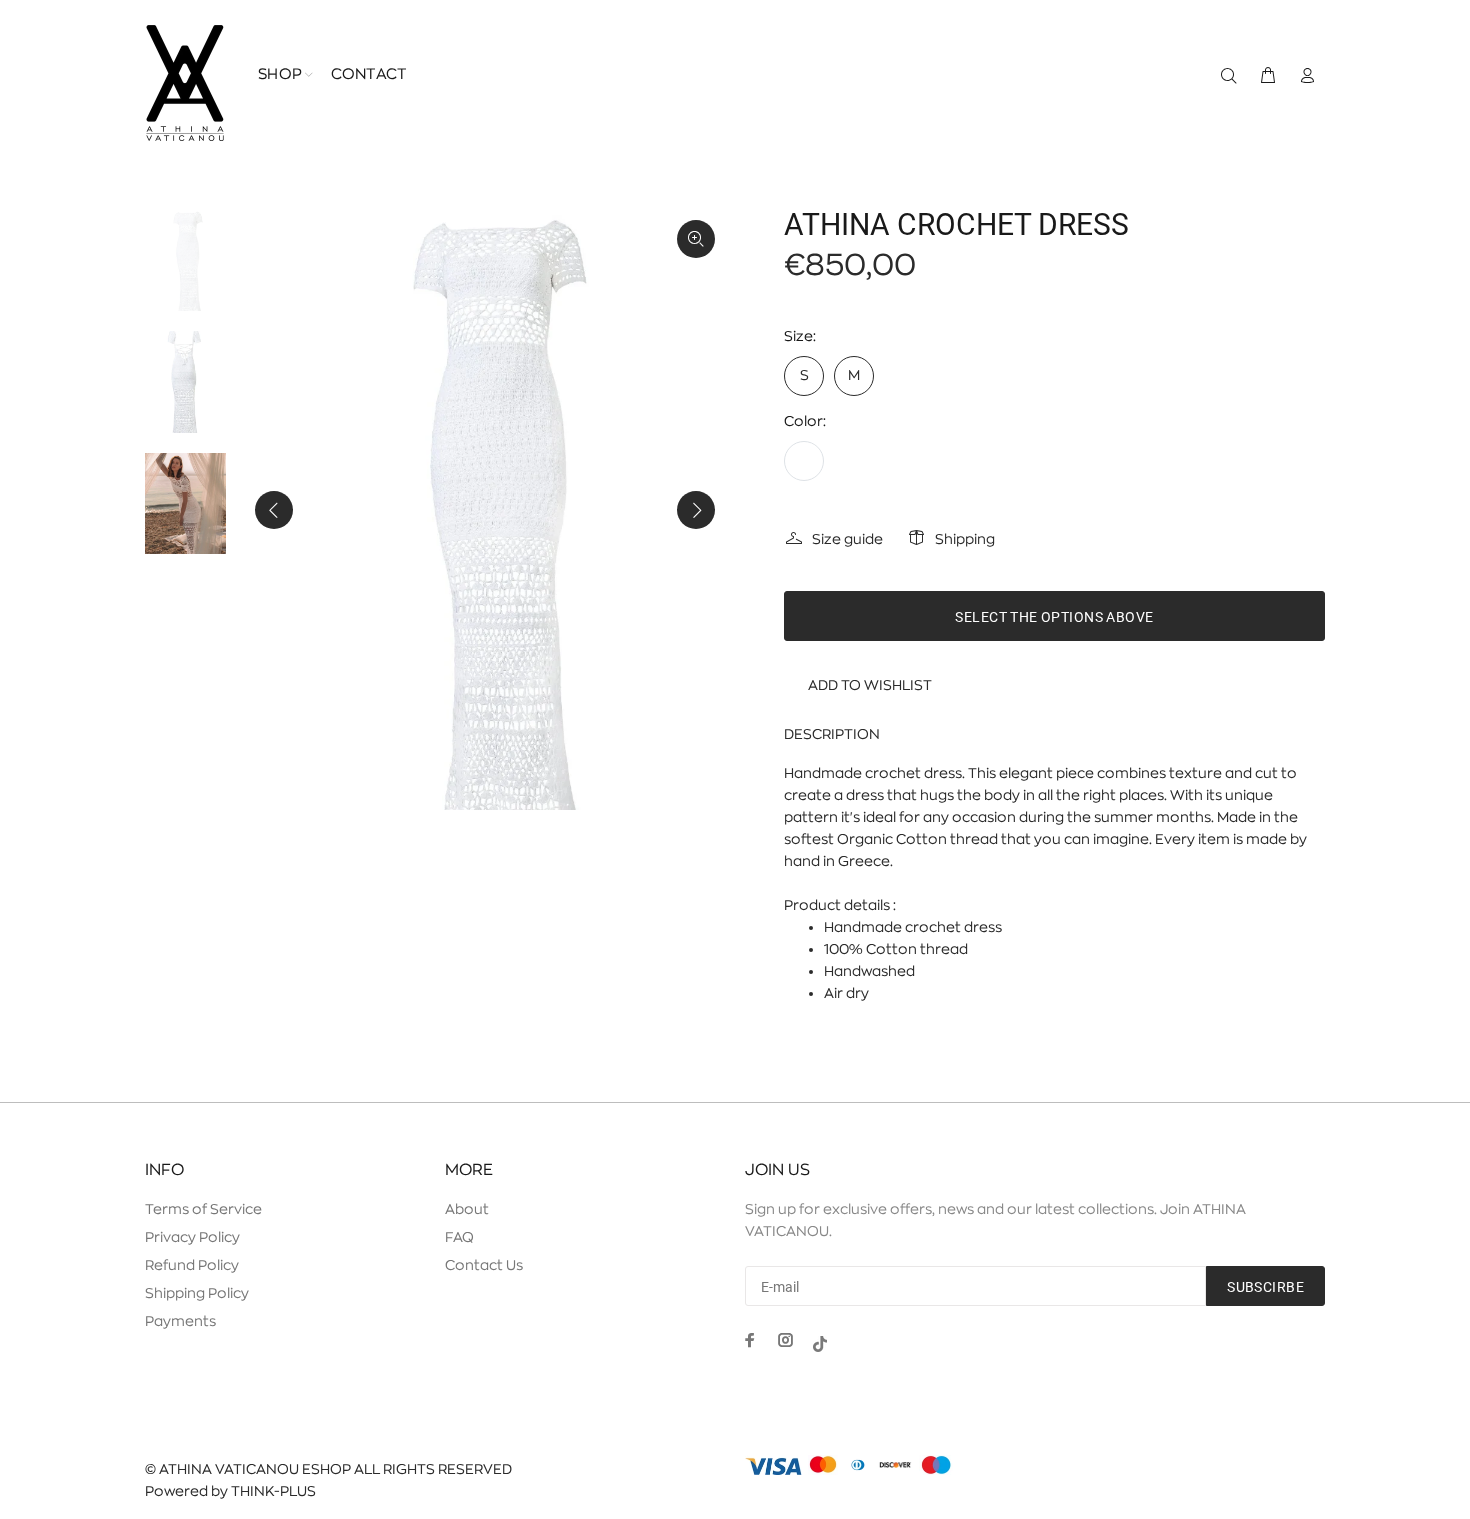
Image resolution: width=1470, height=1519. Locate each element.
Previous (274, 510)
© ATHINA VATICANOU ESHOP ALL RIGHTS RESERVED (328, 1469)
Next (696, 510)
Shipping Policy (197, 1293)
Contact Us (484, 1265)
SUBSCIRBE (1265, 1287)
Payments (180, 1321)
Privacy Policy (192, 1237)
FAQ (459, 1237)
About (467, 1209)
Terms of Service (203, 1209)
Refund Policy (192, 1265)
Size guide (847, 539)
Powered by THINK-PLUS (230, 1491)
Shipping (965, 539)
